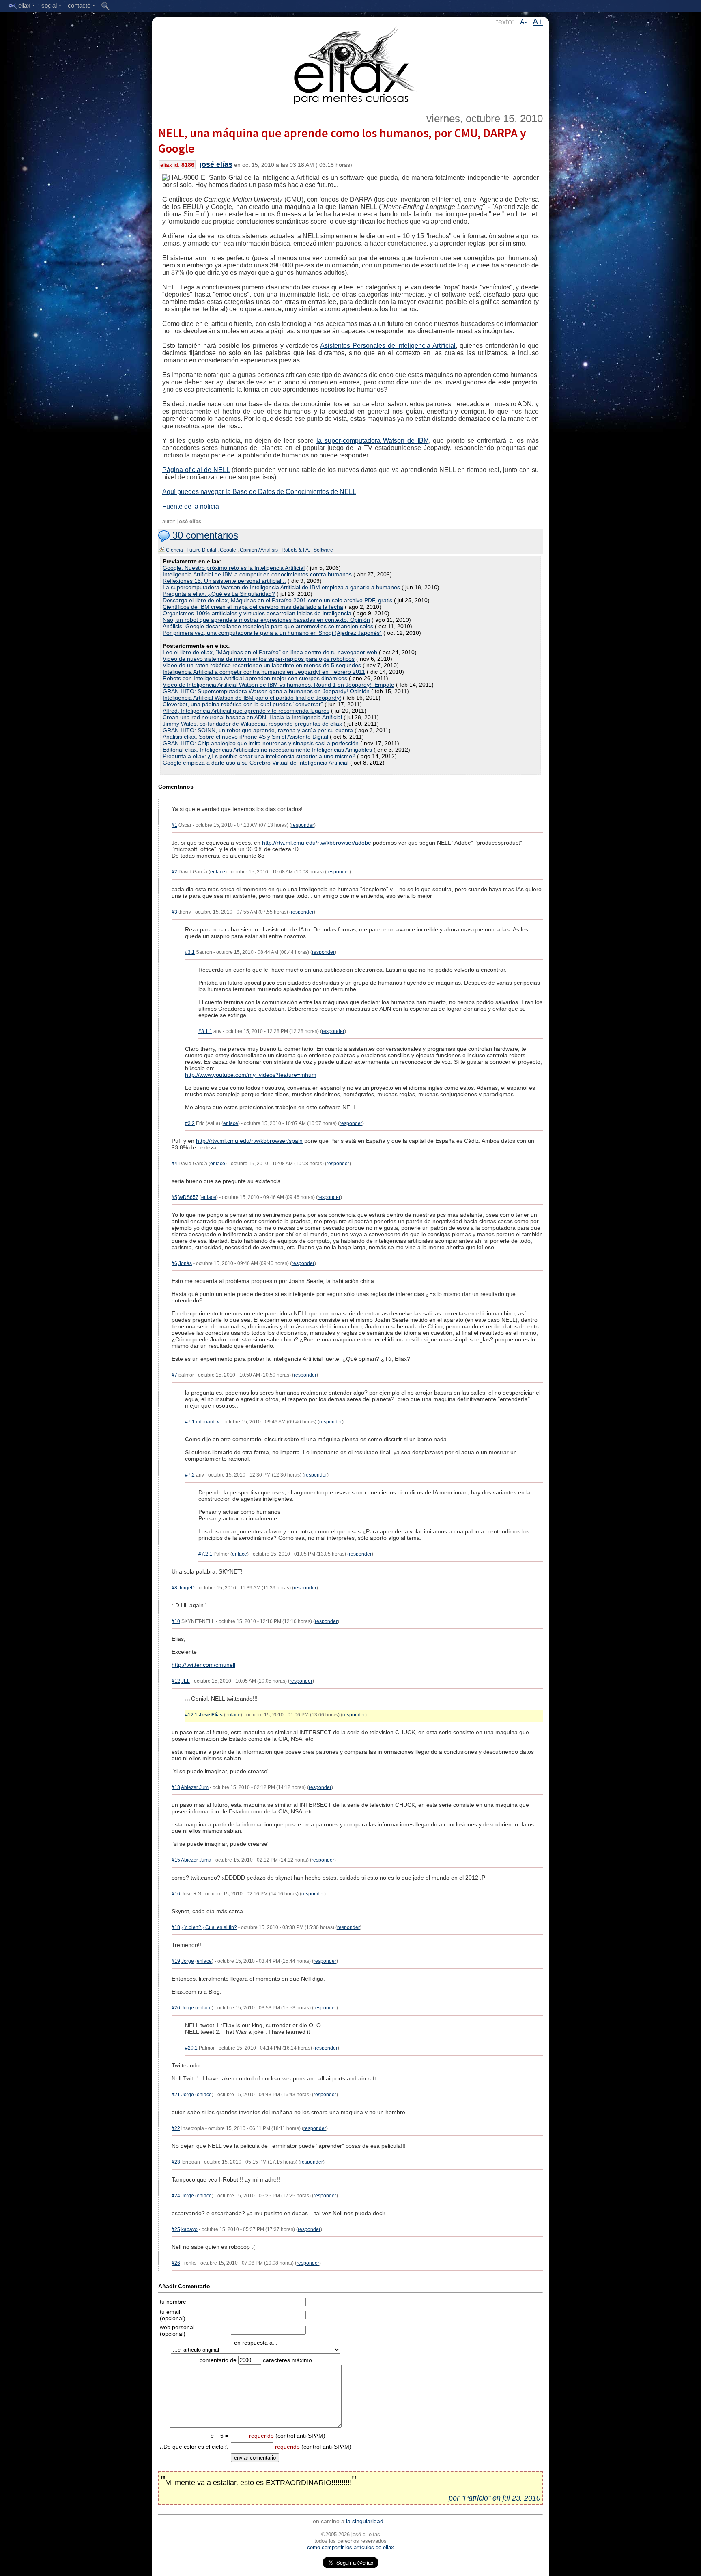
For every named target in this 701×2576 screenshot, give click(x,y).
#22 (176, 2128)
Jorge (188, 1961)
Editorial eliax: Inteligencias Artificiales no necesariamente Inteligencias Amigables (267, 750)
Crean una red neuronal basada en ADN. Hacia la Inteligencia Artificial (252, 717)
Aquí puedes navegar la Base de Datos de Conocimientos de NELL (259, 492)
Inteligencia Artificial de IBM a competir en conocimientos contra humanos (257, 574)
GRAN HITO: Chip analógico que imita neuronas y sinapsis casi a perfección (261, 743)
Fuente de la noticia (191, 506)
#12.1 (191, 1715)
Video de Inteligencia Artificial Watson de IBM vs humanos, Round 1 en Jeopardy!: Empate (278, 685)
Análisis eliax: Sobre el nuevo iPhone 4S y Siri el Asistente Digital (245, 737)
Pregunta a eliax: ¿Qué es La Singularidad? (219, 594)
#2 (174, 872)
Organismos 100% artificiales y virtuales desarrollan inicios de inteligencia (257, 613)
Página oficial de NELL (196, 470)
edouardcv (208, 1422)
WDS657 (188, 1197)
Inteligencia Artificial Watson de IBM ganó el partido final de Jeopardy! (252, 698)
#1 (174, 825)
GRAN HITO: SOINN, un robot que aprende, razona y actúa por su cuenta (258, 730)
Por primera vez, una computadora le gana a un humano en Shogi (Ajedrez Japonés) (272, 633)
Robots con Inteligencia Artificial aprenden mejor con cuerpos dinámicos (255, 678)
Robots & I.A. (296, 550)
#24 (176, 2196)
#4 (174, 1164)
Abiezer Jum (195, 1787)
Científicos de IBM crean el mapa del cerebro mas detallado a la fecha (253, 607)
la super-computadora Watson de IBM (373, 441)
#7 (174, 1375)
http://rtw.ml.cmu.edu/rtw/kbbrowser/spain (249, 1141)
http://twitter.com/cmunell (203, 1665)
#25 (176, 2229)
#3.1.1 (205, 1031)
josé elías (216, 164)
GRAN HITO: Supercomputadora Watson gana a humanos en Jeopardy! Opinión (266, 691)
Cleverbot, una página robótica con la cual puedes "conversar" (243, 704)
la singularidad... (367, 2521)
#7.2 (190, 1475)
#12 (176, 1681)
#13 (176, 1787)
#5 (174, 1197)
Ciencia (174, 550)
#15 (176, 1860)
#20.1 (191, 2048)
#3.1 (190, 952)
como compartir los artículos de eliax (350, 2547)
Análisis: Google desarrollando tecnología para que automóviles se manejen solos (268, 626)
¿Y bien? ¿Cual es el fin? (209, 1927)
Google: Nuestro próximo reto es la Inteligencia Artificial (234, 568)
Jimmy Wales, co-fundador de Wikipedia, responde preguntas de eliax (252, 724)
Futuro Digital (201, 550)
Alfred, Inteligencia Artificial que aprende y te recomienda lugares (246, 711)
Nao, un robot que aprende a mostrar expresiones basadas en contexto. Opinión (266, 620)
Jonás (185, 1263)
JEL (186, 1681)
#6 (174, 1263)
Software (323, 550)
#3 (174, 912)
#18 (176, 1927)
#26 (176, 2263)
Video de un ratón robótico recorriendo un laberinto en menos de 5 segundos (262, 665)
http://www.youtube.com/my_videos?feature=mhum (251, 1075)
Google (228, 550)
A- (523, 22)
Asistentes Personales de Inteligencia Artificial (388, 346)
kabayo (189, 2229)
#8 (174, 1588)
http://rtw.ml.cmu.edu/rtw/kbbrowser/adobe (317, 843)
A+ (538, 22)
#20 (176, 2008)
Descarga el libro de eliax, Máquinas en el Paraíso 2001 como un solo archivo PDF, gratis (277, 600)
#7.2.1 (205, 1554)
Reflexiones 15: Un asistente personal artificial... (224, 581)
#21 (176, 2095)
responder (303, 825)
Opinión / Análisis (259, 550)
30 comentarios (204, 535)
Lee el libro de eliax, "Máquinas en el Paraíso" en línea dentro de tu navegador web (270, 652)
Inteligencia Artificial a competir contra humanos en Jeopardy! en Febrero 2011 (264, 672)
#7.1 (190, 1422)
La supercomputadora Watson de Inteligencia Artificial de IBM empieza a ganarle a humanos (281, 587)
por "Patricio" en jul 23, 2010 (495, 2498)
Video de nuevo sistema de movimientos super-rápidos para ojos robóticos (259, 659)
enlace (218, 872)
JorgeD (187, 1588)
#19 (176, 1961)
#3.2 (190, 1123)
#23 (176, 2162)
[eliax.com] (351, 64)
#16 (176, 1894)
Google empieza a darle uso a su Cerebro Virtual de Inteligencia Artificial (256, 763)
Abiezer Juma (196, 1860)
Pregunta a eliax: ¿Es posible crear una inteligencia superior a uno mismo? (259, 756)
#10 (176, 1621)
